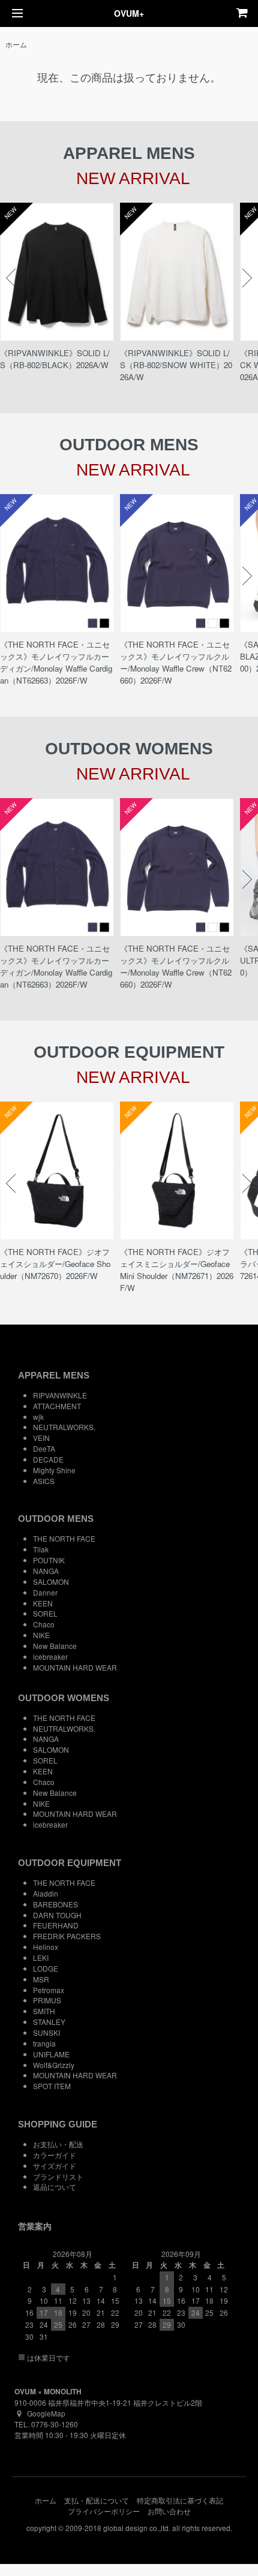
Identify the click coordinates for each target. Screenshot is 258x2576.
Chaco (44, 1624)
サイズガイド (55, 2166)
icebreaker (50, 1656)
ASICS (44, 1481)
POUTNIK (49, 1560)
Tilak (41, 1549)
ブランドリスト (58, 2176)
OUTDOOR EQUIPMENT (70, 1863)
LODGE (46, 1968)
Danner (45, 1592)
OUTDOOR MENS (56, 1519)
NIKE (41, 1635)
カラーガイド (55, 2155)
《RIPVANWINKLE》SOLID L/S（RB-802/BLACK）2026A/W (55, 359)
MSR (41, 1979)
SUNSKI (46, 2032)
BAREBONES (55, 1904)
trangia (44, 2043)
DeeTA (44, 1448)
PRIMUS (47, 2000)
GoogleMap (46, 2413)
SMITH (44, 2011)
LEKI (41, 1957)
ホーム (16, 44)
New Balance (55, 1646)
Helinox (46, 1947)
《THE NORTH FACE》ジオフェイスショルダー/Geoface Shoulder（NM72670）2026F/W (55, 1264)
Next (247, 278)
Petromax (49, 1990)
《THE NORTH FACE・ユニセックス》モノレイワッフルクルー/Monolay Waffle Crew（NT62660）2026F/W (176, 662)
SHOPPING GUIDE (58, 2124)
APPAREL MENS (54, 1375)
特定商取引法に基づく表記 (180, 2500)
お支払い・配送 (58, 2144)
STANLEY (49, 2022)
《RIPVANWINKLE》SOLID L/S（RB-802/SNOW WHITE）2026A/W (176, 365)
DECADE (48, 1459)
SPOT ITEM (52, 2086)
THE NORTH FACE (64, 1538)
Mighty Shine (54, 1470)
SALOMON (51, 1582)
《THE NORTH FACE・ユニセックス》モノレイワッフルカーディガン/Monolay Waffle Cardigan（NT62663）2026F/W (56, 662)
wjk (38, 1417)
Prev (11, 278)
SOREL (45, 1613)
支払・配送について (97, 2500)
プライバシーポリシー (104, 2511)
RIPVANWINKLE (60, 1395)
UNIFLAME (51, 2054)
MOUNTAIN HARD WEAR (75, 1667)
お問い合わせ (169, 2511)
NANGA (46, 1571)
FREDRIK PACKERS (67, 1936)
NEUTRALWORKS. (64, 1427)
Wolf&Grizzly (54, 2065)
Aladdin (46, 1893)
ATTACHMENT (57, 1406)
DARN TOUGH (57, 1915)
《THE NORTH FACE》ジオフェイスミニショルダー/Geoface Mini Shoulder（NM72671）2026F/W (177, 1270)
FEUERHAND (56, 1925)
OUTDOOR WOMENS (64, 1698)
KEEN (43, 1603)
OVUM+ (129, 13)
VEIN (41, 1438)
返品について (55, 2187)
